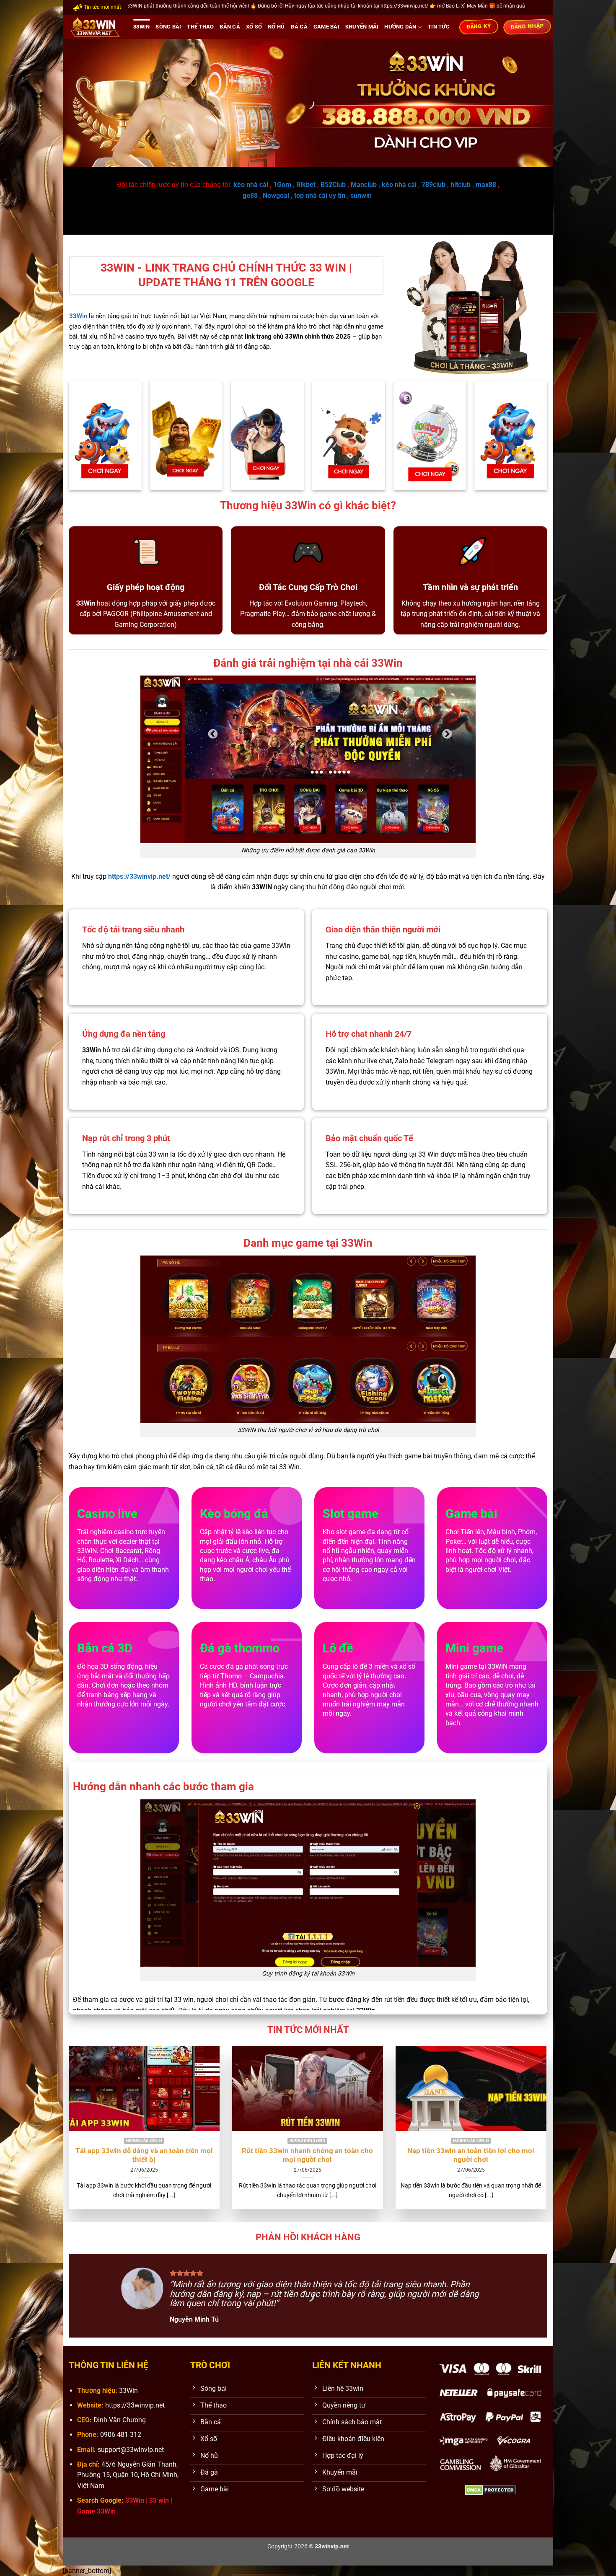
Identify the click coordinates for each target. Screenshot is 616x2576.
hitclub (461, 185)
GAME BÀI (326, 27)
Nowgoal (276, 195)
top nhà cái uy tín (320, 195)
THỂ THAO (200, 27)
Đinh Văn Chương (120, 2420)
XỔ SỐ (254, 27)
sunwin (361, 195)
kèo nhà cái (251, 185)
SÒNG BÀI (168, 27)
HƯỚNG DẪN (400, 27)
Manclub (364, 185)
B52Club (333, 185)
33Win (128, 2391)
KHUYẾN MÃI (362, 27)
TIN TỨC (439, 27)
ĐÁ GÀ (299, 27)
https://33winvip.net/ (139, 876)
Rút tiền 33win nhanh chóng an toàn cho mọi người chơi (307, 2155)
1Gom (282, 185)
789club (434, 185)
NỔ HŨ (276, 27)
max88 (486, 185)
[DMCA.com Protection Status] (490, 2490)
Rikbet (306, 185)
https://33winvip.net (135, 2405)
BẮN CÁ (230, 27)
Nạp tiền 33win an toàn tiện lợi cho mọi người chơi (471, 2155)
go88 (250, 195)
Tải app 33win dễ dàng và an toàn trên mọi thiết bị (144, 2155)
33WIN (141, 27)
